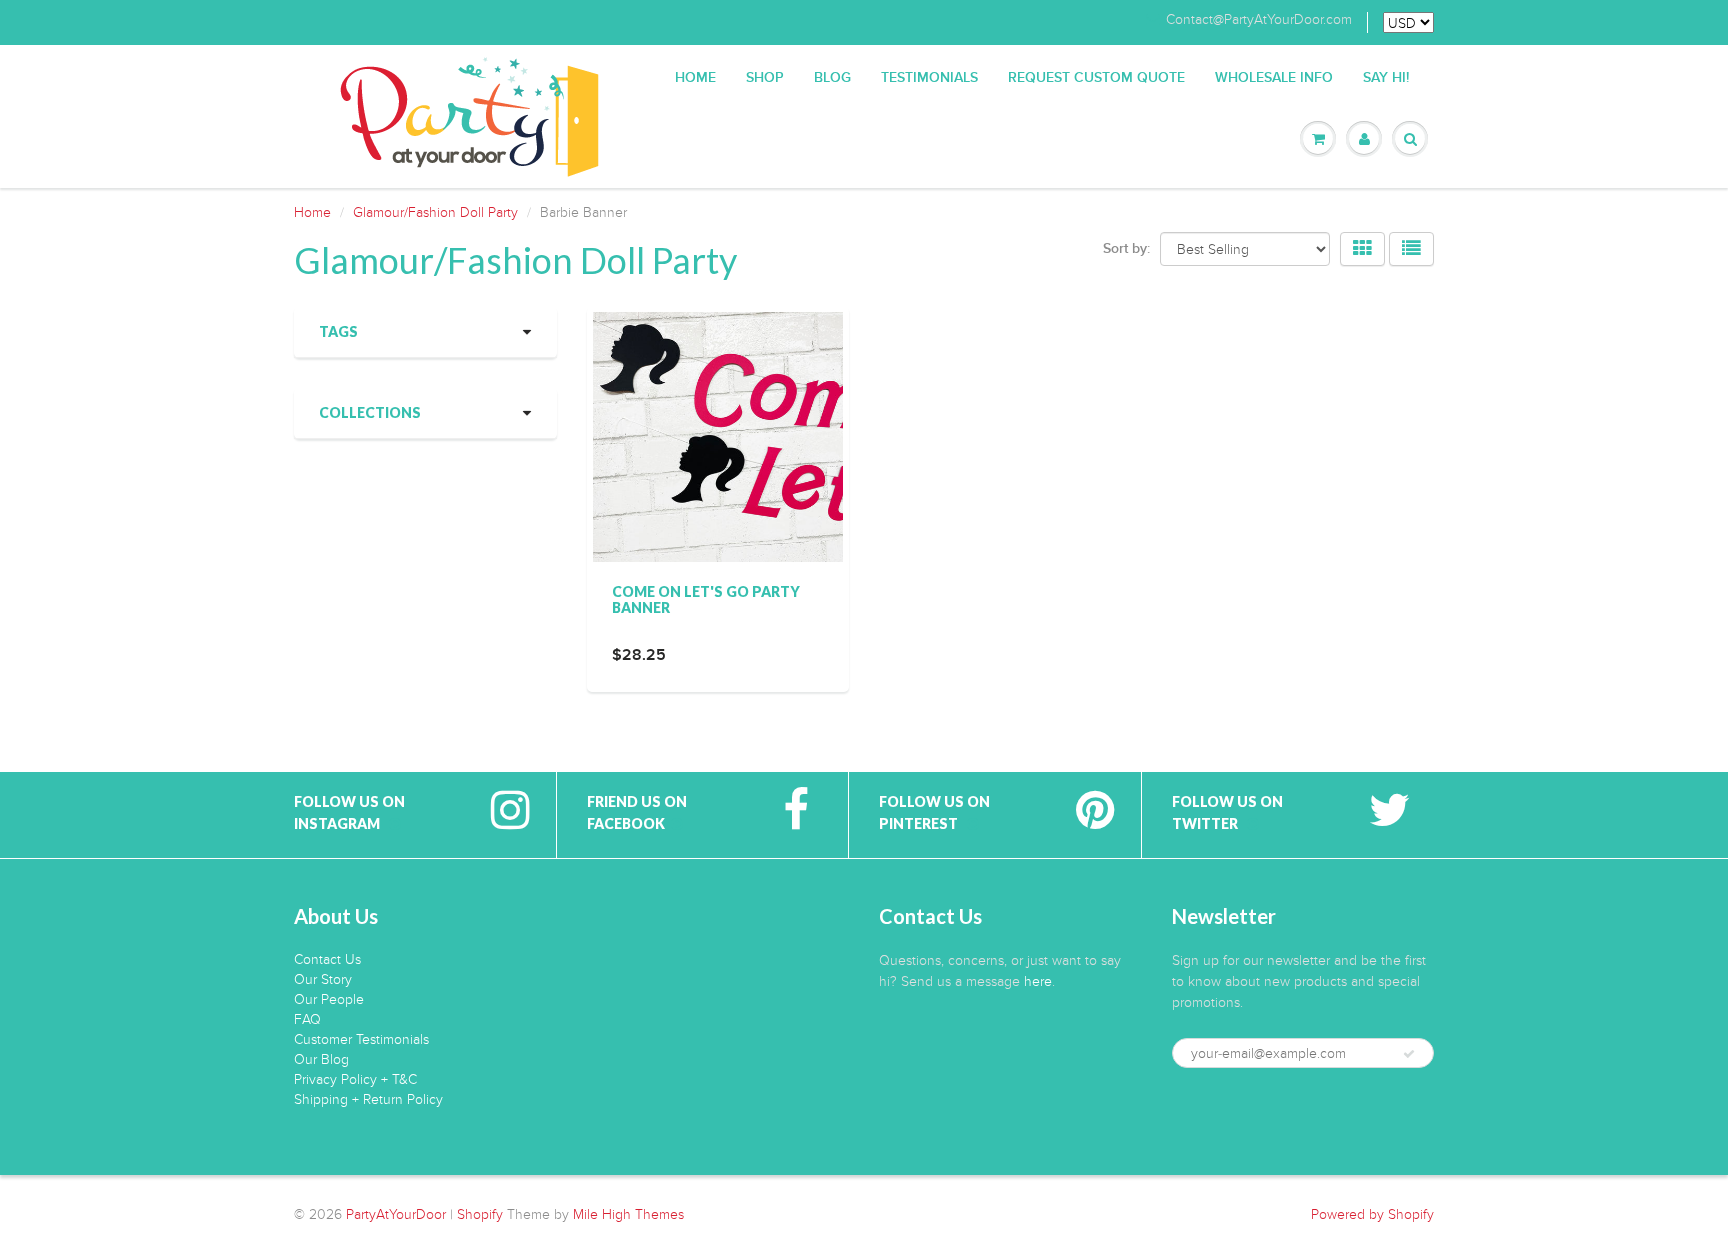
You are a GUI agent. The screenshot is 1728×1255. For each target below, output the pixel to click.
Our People (329, 999)
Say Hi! (1386, 78)
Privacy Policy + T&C (355, 1079)
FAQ (307, 1019)
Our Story (323, 979)
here (1038, 981)
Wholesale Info (1274, 78)
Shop (765, 78)
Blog (832, 78)
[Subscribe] (1409, 1054)
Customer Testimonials (361, 1039)
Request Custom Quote (1096, 78)
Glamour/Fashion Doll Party (435, 212)
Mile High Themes (628, 1214)
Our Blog (321, 1059)
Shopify (480, 1214)
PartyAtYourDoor (396, 1214)
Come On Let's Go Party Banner (706, 599)
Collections (370, 412)
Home (695, 78)
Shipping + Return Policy (368, 1099)
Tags (338, 331)
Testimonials (929, 78)
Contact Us (327, 959)
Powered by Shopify (1372, 1214)
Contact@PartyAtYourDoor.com (1259, 20)
